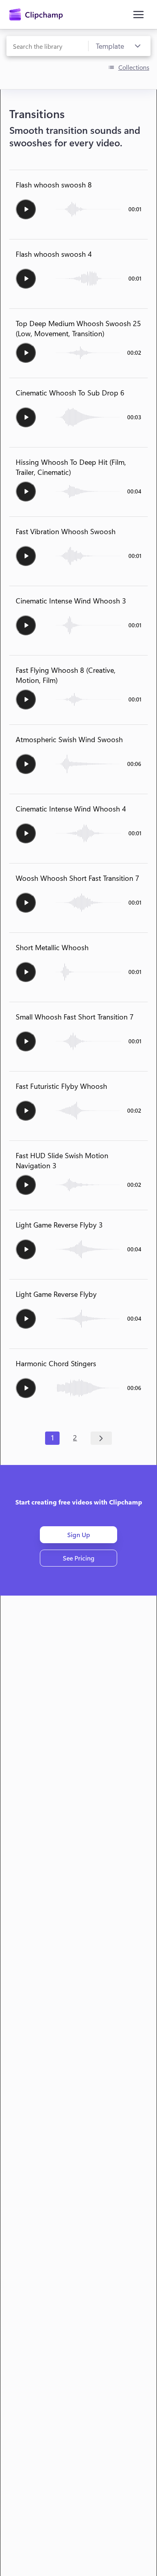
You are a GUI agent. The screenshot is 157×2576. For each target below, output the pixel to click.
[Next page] (101, 1438)
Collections (134, 67)
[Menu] (138, 15)
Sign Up (79, 1535)
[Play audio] (26, 209)
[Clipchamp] (36, 15)
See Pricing (79, 1558)
